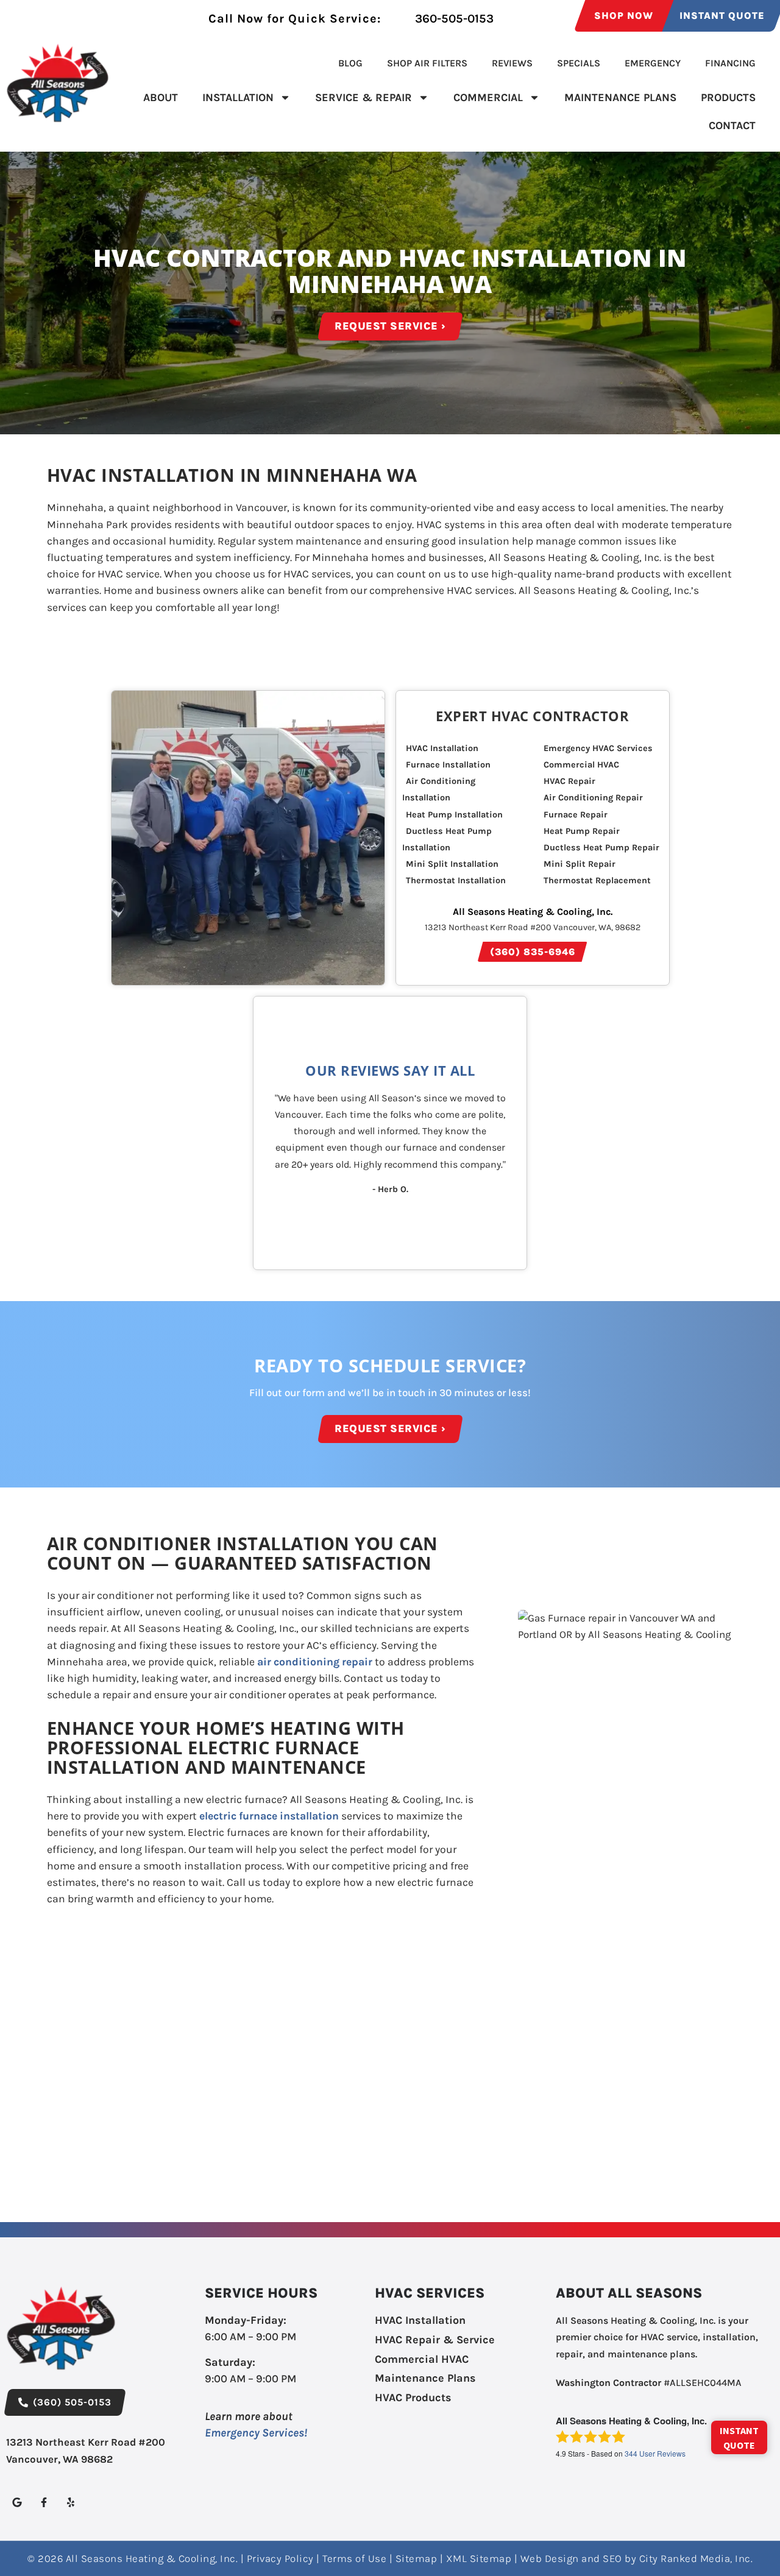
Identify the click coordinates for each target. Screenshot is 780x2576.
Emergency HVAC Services (598, 748)
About (161, 97)
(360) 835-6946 (533, 952)
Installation (238, 97)
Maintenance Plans (620, 97)
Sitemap (417, 2558)
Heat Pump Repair (582, 831)
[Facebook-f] (44, 2503)
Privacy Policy (280, 2558)
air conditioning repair (315, 1662)
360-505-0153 (453, 19)
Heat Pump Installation (454, 815)
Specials (579, 63)
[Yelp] (70, 2503)
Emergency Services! (256, 2433)
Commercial (488, 97)
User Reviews (655, 2453)
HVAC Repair (569, 781)
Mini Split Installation (452, 864)
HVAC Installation (442, 748)
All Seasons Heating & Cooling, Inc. (533, 912)
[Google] (17, 2503)
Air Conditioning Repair (593, 798)
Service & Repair (363, 97)
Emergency (653, 63)
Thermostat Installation (456, 880)
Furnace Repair (576, 815)
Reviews (512, 63)
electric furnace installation (269, 1816)
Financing (730, 63)
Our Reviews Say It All (390, 1071)
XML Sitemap (479, 2558)
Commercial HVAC (581, 765)
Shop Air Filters (427, 63)
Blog (350, 63)
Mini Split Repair (580, 864)
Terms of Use (354, 2558)
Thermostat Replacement (597, 880)
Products (728, 97)
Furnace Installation (448, 765)
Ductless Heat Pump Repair (601, 848)
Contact (732, 125)
